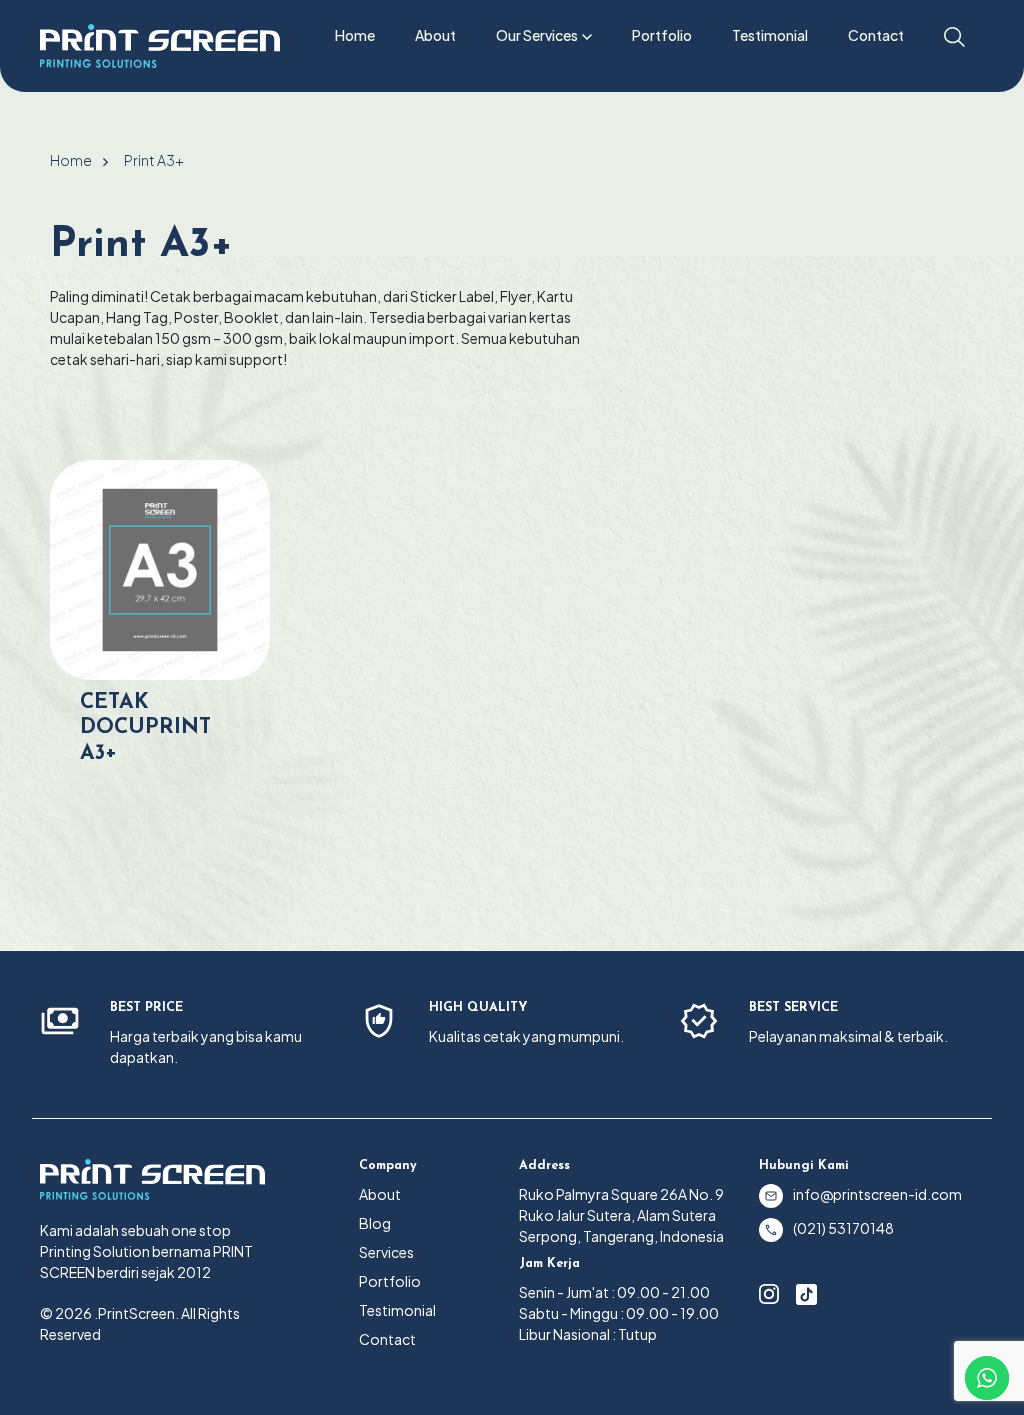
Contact (876, 35)
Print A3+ (154, 160)
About (435, 35)
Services (386, 1252)
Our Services (537, 35)
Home (355, 35)
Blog (375, 1223)
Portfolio (662, 35)
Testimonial (770, 35)
